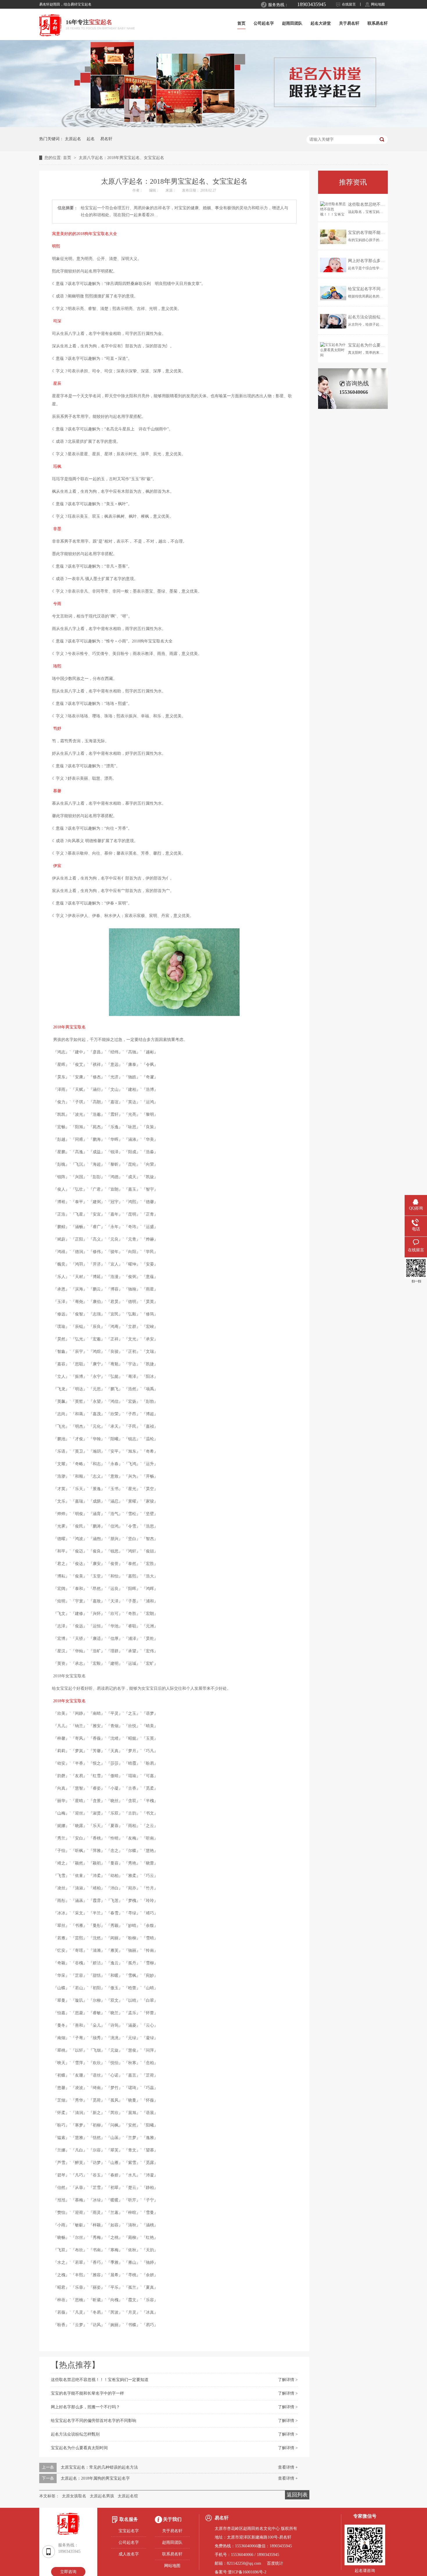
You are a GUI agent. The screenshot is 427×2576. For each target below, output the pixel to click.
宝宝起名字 (129, 2531)
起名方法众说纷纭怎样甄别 (75, 2434)
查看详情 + (288, 2467)
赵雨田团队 (292, 23)
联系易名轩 (378, 23)
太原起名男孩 (102, 2496)
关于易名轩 (349, 23)
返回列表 (297, 2495)
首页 (241, 23)
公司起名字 (264, 23)
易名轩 (106, 139)
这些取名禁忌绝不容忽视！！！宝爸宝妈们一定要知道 (100, 2380)
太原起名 (73, 139)
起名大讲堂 (321, 23)
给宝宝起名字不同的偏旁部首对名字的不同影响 (94, 2421)
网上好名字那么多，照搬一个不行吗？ (85, 2407)
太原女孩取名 (74, 2496)
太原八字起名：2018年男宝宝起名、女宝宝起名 (121, 158)
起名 (91, 139)
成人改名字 (129, 2554)
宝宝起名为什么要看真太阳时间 (79, 2448)
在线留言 (349, 4)
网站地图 (378, 4)
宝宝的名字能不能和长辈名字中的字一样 (87, 2393)
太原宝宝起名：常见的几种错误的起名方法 (99, 2467)
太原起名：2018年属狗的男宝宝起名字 (95, 2478)
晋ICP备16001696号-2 (247, 2572)
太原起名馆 (128, 2496)
